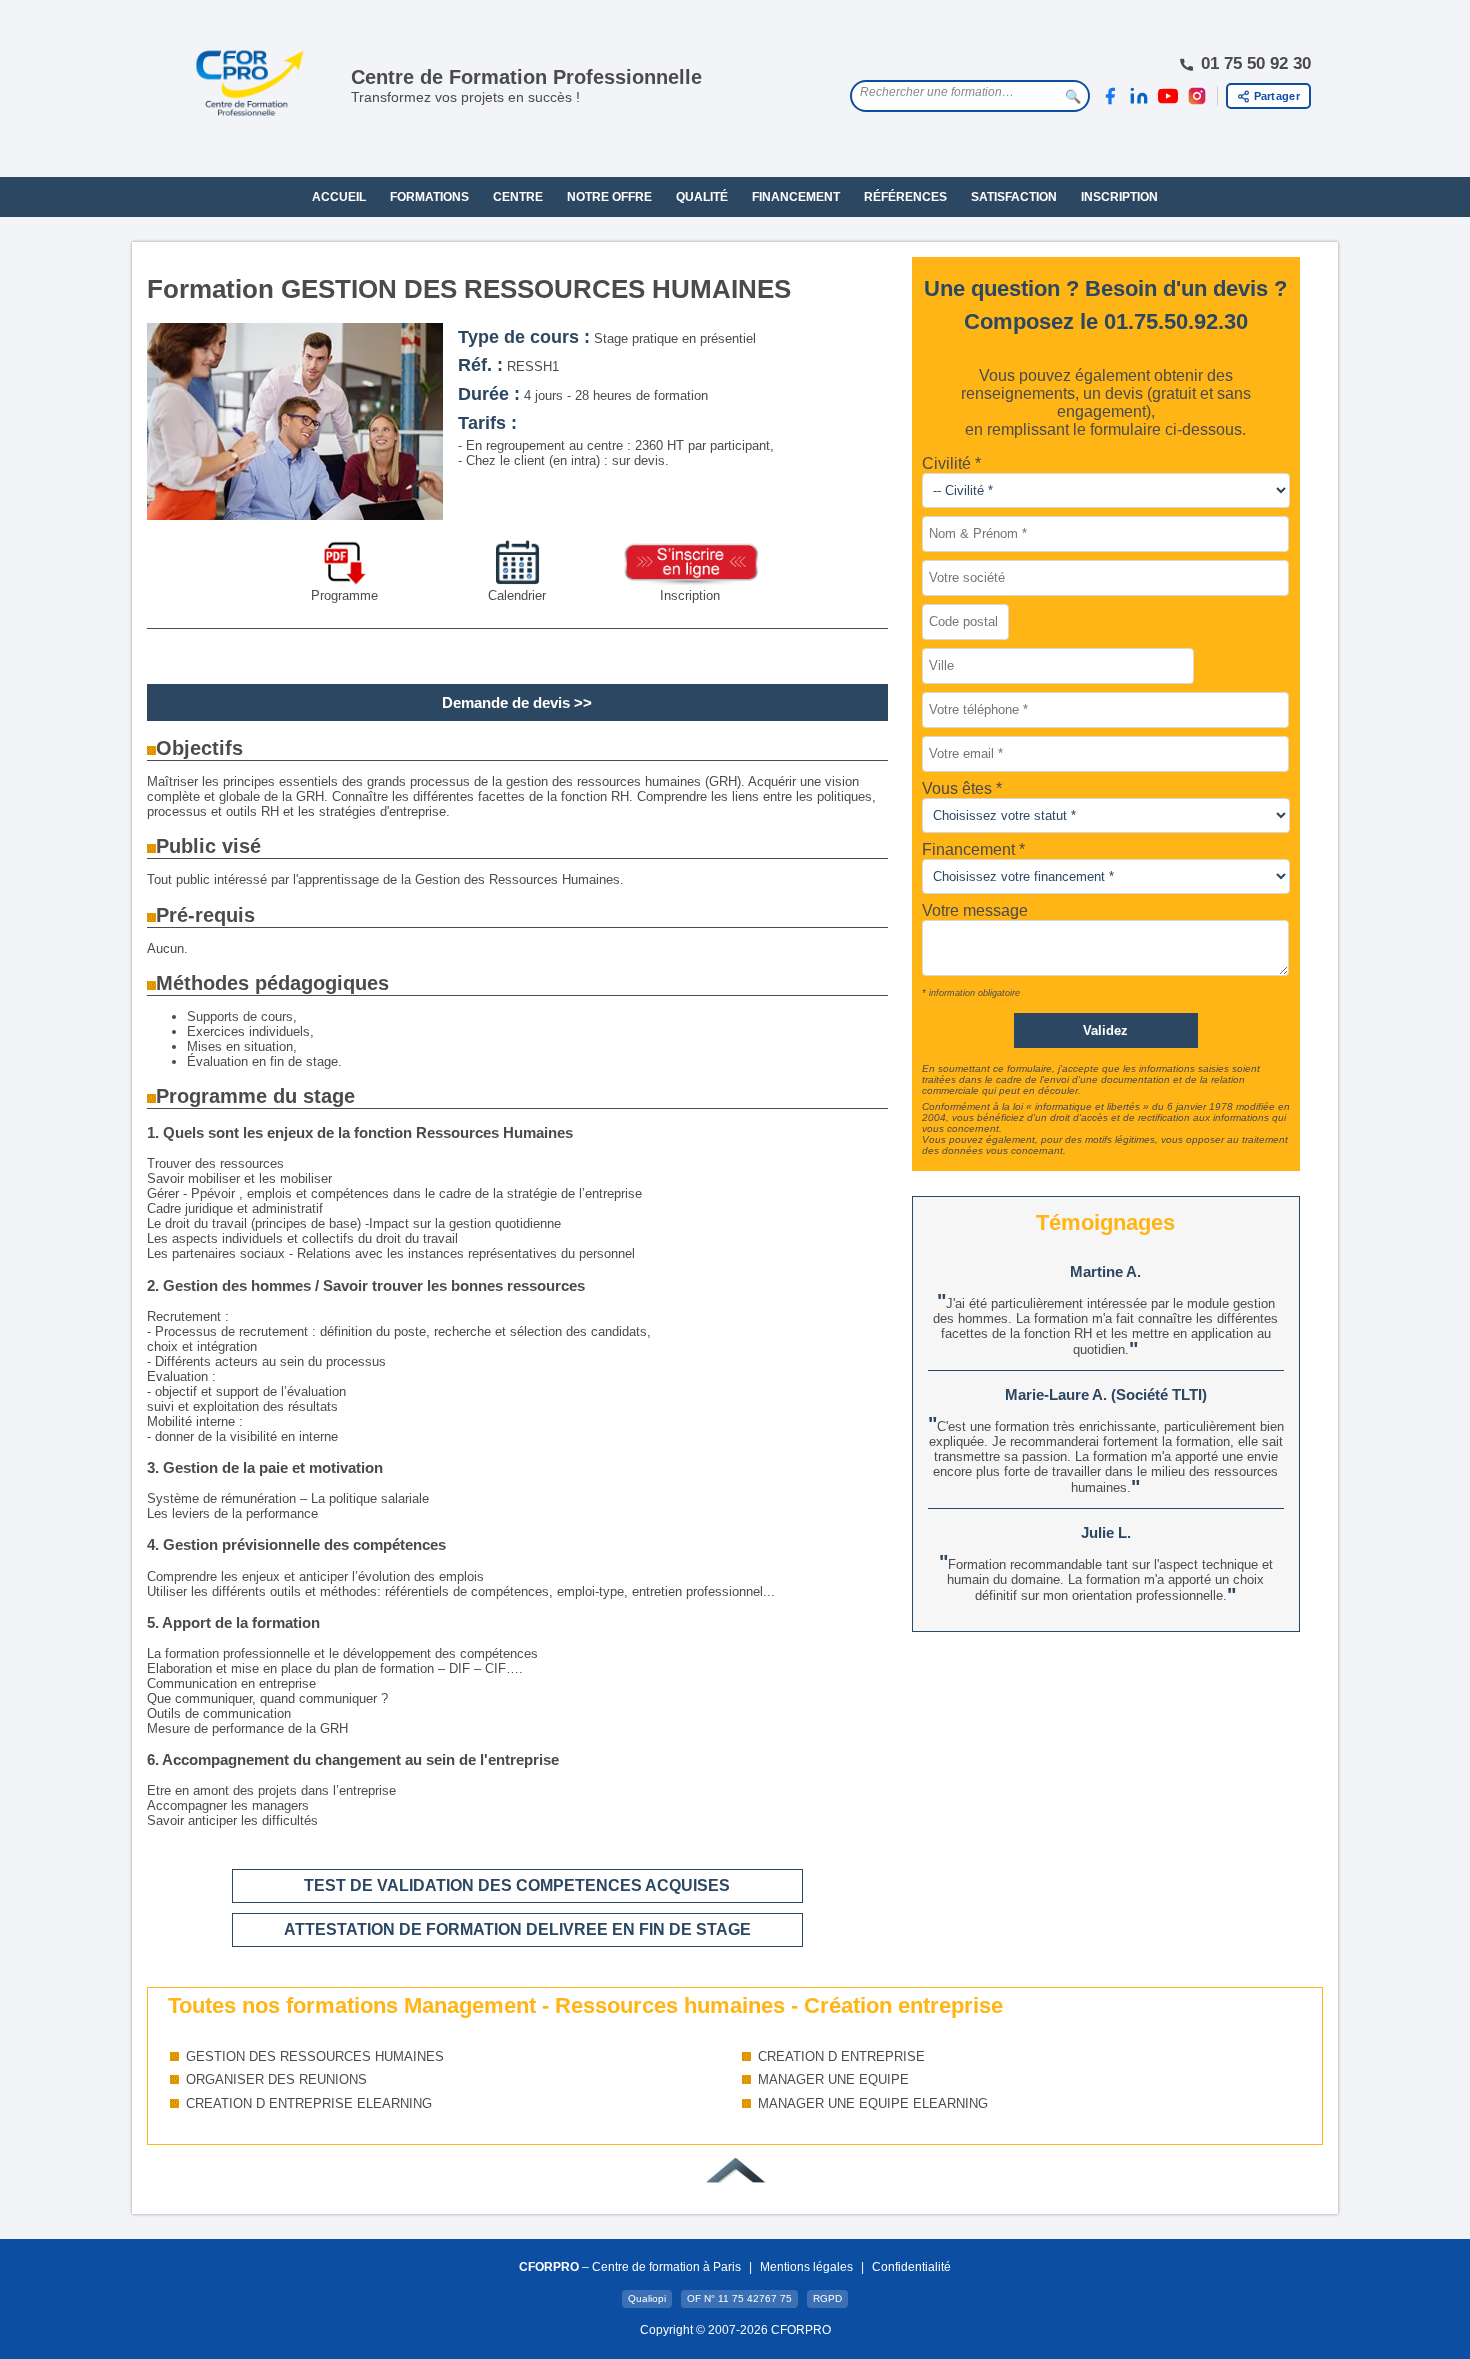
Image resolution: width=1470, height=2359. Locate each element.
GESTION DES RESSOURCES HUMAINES (315, 2056)
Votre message (975, 910)
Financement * (973, 849)
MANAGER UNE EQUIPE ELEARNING (873, 2103)
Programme (344, 595)
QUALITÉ (702, 197)
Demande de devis (506, 702)
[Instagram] (1197, 96)
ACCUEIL (339, 197)
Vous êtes (959, 788)
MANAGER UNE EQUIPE (833, 2079)
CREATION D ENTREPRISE (841, 2056)
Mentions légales (806, 2267)
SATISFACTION (1014, 197)
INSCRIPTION (1119, 197)
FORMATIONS (429, 197)
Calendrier (517, 595)
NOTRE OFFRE (609, 197)
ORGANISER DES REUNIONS (276, 2079)
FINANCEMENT (796, 197)
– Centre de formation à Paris (630, 2267)
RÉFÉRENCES (905, 197)
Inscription (690, 595)
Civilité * (951, 463)
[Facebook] (1110, 96)
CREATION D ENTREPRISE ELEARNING (309, 2103)
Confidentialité (911, 2267)
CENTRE (518, 197)
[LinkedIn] (1139, 96)
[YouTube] (1168, 96)
